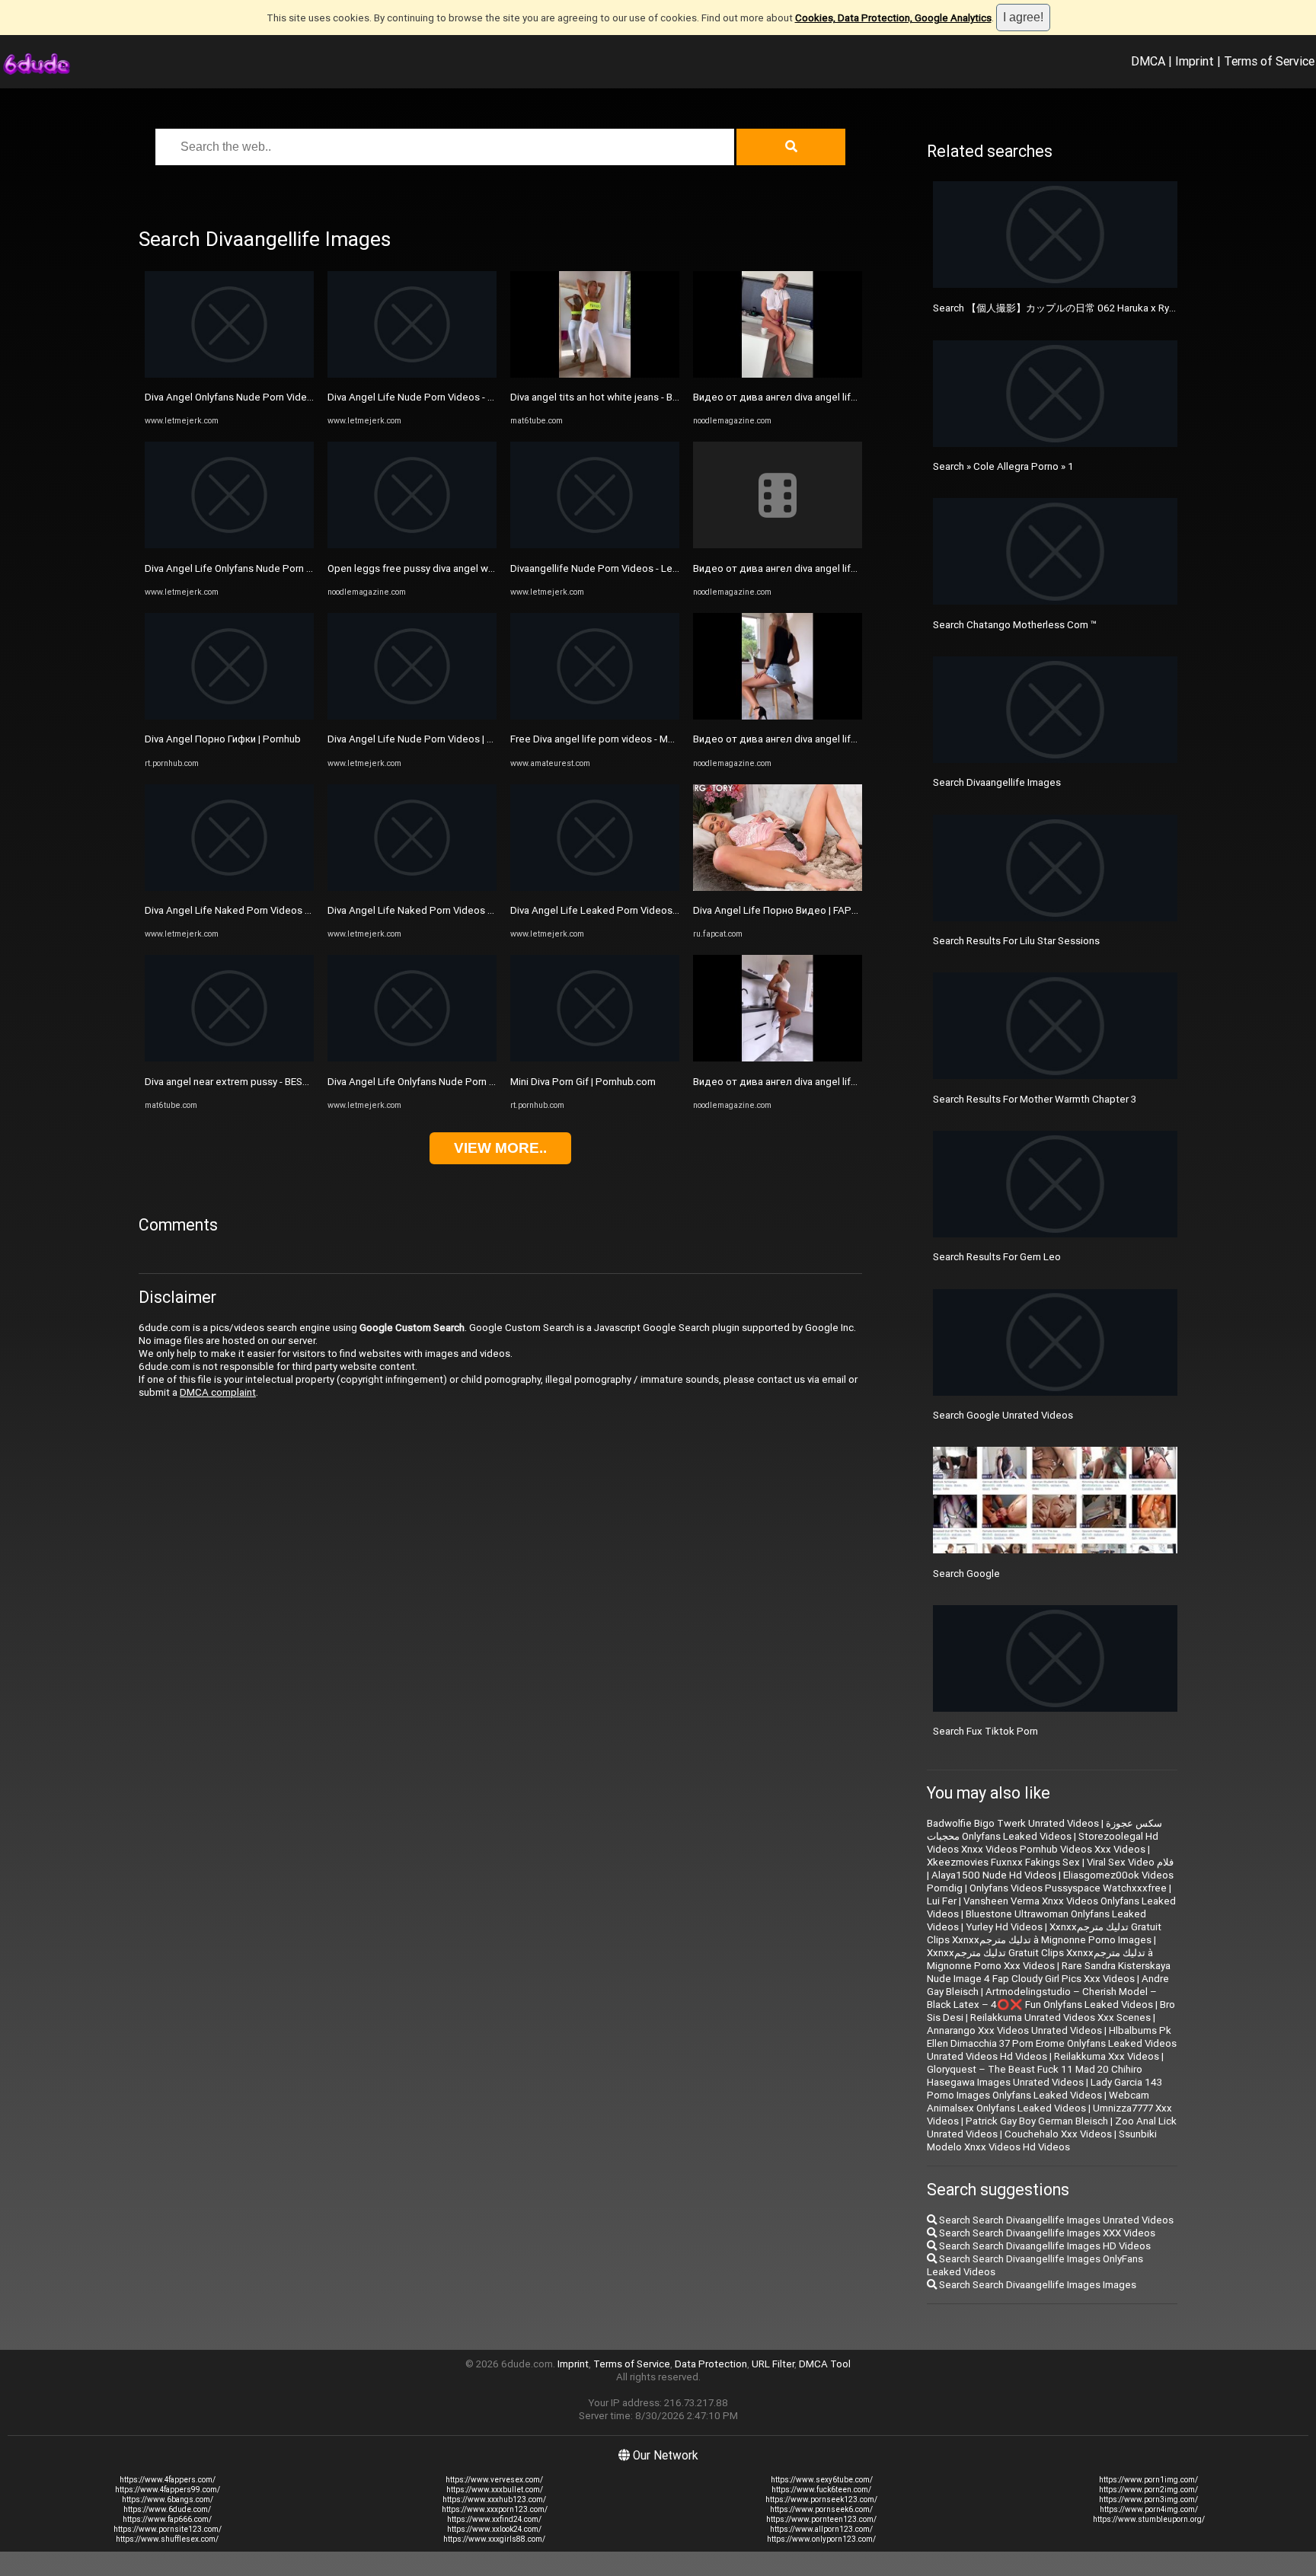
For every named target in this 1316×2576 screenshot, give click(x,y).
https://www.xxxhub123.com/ (494, 2499)
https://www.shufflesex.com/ (167, 2539)
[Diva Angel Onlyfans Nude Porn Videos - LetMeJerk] (229, 374)
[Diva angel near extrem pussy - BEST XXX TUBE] (229, 1058)
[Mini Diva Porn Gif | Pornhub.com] (595, 1058)
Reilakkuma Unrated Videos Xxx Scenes (1060, 2017)
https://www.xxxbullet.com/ (495, 2490)
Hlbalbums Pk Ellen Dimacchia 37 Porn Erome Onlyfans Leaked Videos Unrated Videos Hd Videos (1052, 2043)
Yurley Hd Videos (1004, 1927)
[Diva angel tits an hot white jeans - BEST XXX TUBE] (595, 374)
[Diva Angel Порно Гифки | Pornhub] (229, 716)
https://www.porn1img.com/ (1148, 2480)
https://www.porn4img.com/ (1149, 2509)
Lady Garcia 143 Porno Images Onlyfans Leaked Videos (1044, 2089)
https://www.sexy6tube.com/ (822, 2480)
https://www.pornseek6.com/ (821, 2509)
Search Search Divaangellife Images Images (1037, 2285)
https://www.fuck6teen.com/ (821, 2490)
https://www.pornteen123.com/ (821, 2519)
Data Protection (711, 2364)
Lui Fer (942, 1901)
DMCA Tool (825, 2364)
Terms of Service (1269, 61)
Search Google (966, 1574)
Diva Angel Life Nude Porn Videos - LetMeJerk (432, 397)
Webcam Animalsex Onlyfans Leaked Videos (1038, 2102)
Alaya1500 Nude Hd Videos (994, 1875)
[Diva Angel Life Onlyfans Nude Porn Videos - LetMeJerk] (229, 545)
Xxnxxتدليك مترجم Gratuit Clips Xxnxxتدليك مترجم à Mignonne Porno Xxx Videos (1040, 1959)
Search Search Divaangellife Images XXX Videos (1046, 2233)
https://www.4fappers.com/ (168, 2480)
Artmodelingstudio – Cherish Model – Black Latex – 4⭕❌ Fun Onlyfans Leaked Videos (1042, 1998)
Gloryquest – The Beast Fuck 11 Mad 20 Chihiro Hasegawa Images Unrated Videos (1035, 2076)
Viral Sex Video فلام (1130, 1862)
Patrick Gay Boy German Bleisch (1037, 2121)
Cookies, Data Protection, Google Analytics (893, 18)
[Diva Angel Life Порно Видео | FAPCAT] (778, 887)
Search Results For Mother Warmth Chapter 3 (1035, 1099)
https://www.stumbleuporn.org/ (1149, 2519)
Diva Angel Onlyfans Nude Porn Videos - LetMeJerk (260, 397)
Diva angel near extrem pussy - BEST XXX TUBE (251, 1082)
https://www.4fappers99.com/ (168, 2490)
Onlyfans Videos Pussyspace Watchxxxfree (1068, 1888)
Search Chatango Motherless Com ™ (1015, 625)
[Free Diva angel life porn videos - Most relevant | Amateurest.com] (595, 716)
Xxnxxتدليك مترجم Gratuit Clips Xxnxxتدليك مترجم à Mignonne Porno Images (1044, 1933)
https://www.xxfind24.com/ (494, 2519)
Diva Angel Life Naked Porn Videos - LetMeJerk (252, 910)
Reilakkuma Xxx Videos (1107, 2056)
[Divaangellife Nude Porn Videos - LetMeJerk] (595, 545)
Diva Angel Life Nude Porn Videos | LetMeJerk (432, 739)
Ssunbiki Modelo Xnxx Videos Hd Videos (1042, 2140)
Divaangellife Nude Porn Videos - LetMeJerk (610, 568)
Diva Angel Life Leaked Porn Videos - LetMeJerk (620, 910)
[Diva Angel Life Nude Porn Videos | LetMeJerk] (412, 716)
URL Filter (773, 2364)
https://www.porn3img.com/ (1148, 2499)
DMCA (1148, 61)
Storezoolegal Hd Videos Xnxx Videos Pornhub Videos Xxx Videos (1043, 1843)
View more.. (500, 1148)
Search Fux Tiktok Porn (985, 1731)
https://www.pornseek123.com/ (821, 2499)
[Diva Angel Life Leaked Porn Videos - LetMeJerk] (595, 887)
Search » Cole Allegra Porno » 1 (1003, 466)
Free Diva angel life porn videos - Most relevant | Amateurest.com (658, 739)
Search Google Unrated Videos (1003, 1415)
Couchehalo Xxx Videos (1058, 2134)
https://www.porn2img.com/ (1148, 2490)
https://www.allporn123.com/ (821, 2529)
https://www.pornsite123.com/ (168, 2529)
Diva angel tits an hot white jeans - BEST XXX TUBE (624, 397)
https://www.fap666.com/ (167, 2519)
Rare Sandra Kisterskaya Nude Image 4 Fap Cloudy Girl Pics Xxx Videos (1049, 1972)
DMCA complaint (218, 1392)
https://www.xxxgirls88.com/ (494, 2539)
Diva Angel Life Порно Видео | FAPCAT (782, 910)
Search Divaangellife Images (997, 782)
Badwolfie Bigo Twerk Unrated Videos (1013, 1823)
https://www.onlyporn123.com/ (821, 2539)
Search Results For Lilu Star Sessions (1016, 941)
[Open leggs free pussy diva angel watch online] (412, 545)
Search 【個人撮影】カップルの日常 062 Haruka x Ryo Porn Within (1081, 308)
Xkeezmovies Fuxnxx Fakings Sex (1003, 1862)
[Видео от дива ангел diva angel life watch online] (778, 374)
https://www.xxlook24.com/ (494, 2529)
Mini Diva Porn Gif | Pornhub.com (583, 1082)
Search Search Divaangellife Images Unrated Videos (1055, 2220)
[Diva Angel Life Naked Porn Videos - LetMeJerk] (229, 887)
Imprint (1195, 61)
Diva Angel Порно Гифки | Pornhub (223, 739)
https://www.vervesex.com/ (494, 2480)
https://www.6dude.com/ (167, 2509)
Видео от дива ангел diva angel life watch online (805, 397)
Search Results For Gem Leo (997, 1257)
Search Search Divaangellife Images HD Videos (1044, 2246)
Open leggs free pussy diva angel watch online (433, 568)
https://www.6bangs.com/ (168, 2499)
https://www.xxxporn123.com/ (495, 2509)
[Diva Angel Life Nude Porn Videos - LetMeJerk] (412, 374)
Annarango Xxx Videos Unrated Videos (1014, 2030)
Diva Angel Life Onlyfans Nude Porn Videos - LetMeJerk (270, 568)
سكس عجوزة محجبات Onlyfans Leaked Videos (1044, 1830)
